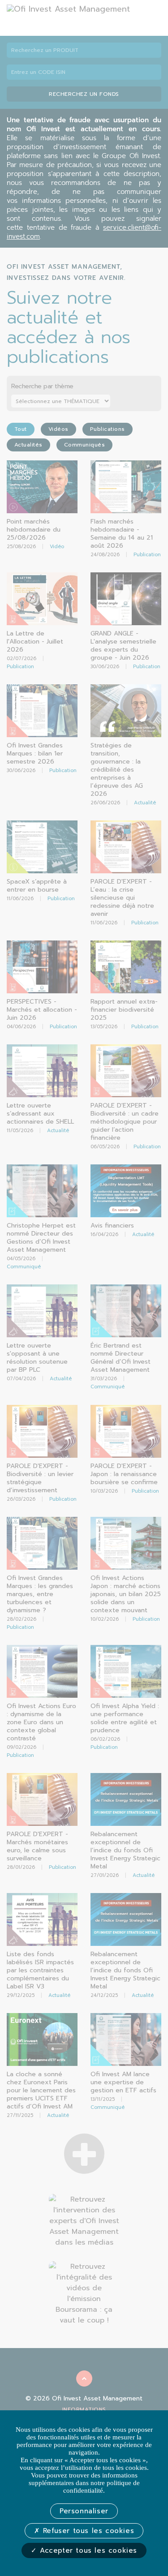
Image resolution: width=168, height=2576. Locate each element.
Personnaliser (84, 2511)
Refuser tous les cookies (87, 2531)
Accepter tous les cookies (87, 2550)
